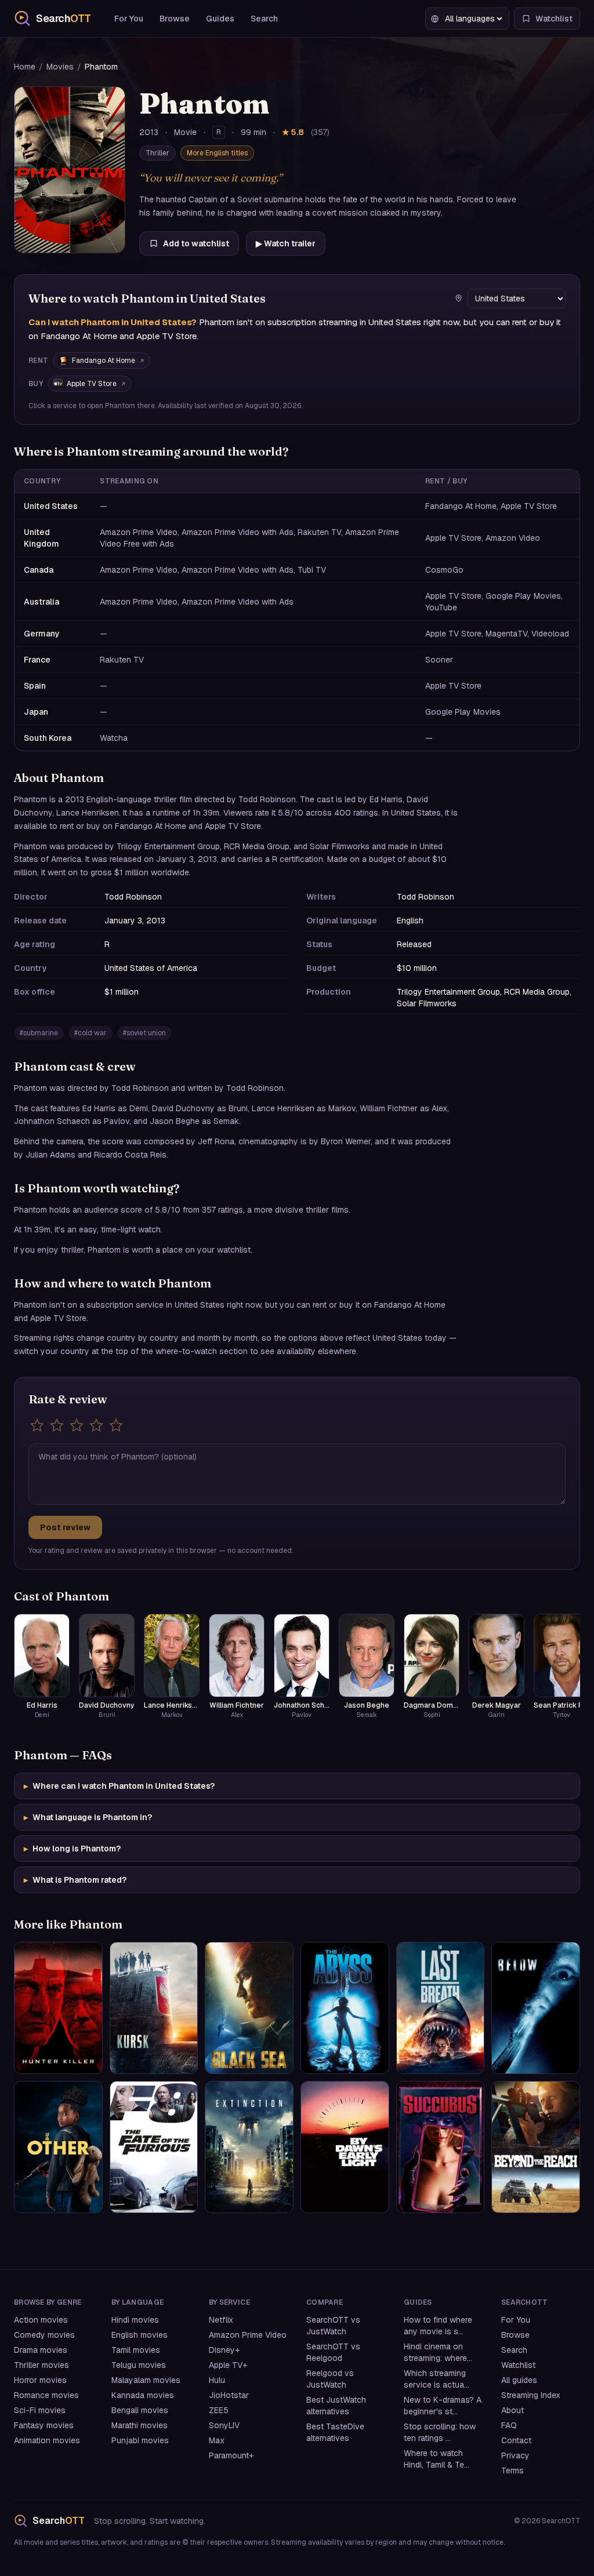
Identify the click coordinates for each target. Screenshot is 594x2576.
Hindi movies (135, 2320)
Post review (65, 1527)
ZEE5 (219, 2410)
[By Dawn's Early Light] (345, 2147)
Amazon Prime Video (248, 2335)
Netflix (221, 2320)
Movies (60, 67)
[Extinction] (249, 2147)
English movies (140, 2335)
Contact (516, 2440)
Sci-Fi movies (40, 2410)
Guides (220, 19)
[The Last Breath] (441, 2008)
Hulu (217, 2380)
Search (264, 19)
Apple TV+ (228, 2365)
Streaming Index (531, 2395)
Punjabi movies (140, 2440)
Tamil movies (136, 2350)
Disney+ (224, 2350)
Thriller (157, 153)
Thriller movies (41, 2365)
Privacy (515, 2455)
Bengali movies (140, 2410)
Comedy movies (44, 2335)
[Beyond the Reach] (536, 2147)
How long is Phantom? (72, 1849)
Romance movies (46, 2395)
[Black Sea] (249, 2008)
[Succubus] (441, 2147)
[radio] (37, 1425)
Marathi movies (140, 2425)
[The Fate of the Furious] (154, 2147)
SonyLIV (224, 2425)
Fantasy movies (44, 2425)
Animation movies (47, 2440)
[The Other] (58, 2147)
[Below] (536, 2008)
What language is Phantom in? (88, 1817)
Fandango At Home (104, 361)
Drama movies (41, 2350)
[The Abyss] (345, 2008)
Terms (512, 2471)
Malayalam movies (146, 2380)
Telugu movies (139, 2365)
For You (129, 19)
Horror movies (40, 2380)
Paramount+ (231, 2455)
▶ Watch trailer (286, 243)
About (512, 2410)
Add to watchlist (196, 243)
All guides (519, 2380)
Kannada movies (143, 2395)
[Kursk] (154, 2008)
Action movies (41, 2320)
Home (25, 67)
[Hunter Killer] (58, 2008)
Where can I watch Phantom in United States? (119, 1786)
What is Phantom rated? (75, 1880)
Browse (175, 19)
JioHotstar (229, 2395)
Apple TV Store (92, 384)
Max (217, 2440)
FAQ (509, 2425)
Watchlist (518, 2365)
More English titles (217, 153)
